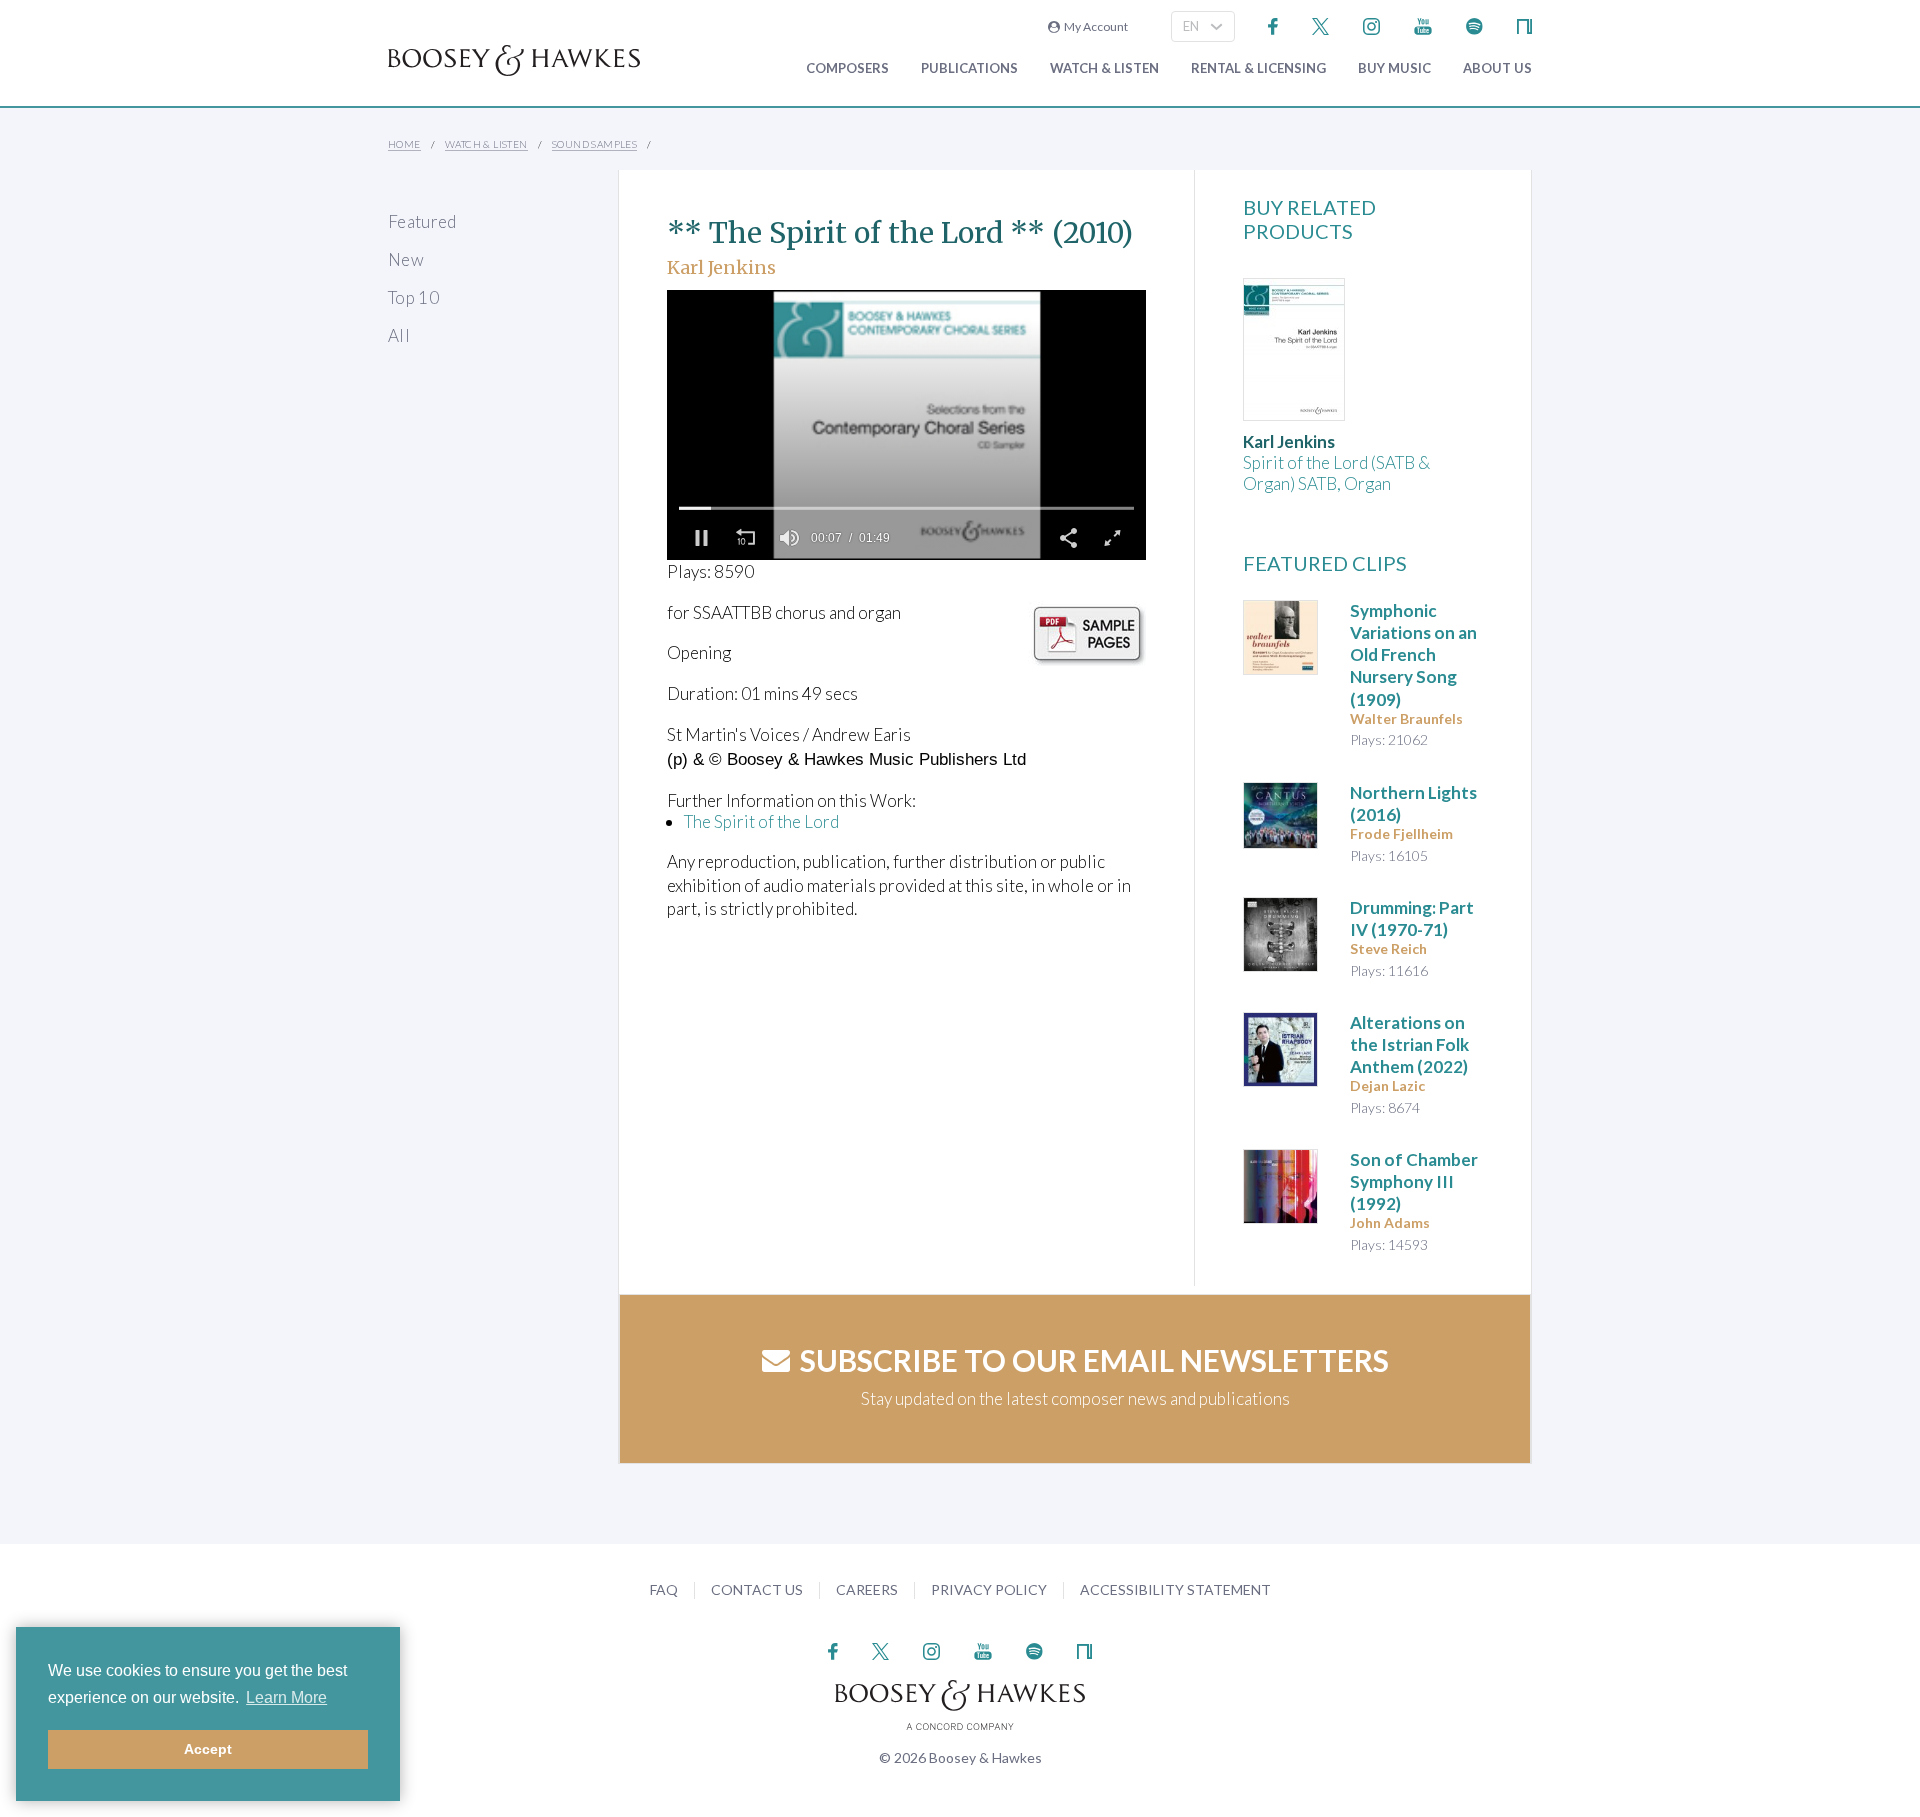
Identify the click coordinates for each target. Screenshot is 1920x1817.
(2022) (1409, 1044)
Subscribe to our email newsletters (1094, 1360)
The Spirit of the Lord (761, 821)
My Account (1094, 26)
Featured (422, 221)
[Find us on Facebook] (1273, 24)
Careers (867, 1589)
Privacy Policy (989, 1589)
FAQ (664, 1589)
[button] (701, 538)
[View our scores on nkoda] (1524, 24)
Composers (847, 68)
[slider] (906, 508)
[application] (906, 425)
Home (404, 144)
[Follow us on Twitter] (1320, 24)
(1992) (1414, 1181)
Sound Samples (594, 144)
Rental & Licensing (1258, 68)
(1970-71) (1412, 918)
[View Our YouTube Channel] (1423, 24)
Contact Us (757, 1589)
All (399, 335)
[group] (789, 538)
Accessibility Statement (1175, 1589)
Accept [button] (208, 1749)
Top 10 (413, 297)
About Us (1497, 68)
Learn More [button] (286, 1697)
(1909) (1413, 654)
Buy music (1394, 68)
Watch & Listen (1104, 68)
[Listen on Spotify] (1474, 24)
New (406, 259)
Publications (969, 68)
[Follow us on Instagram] (1371, 24)
